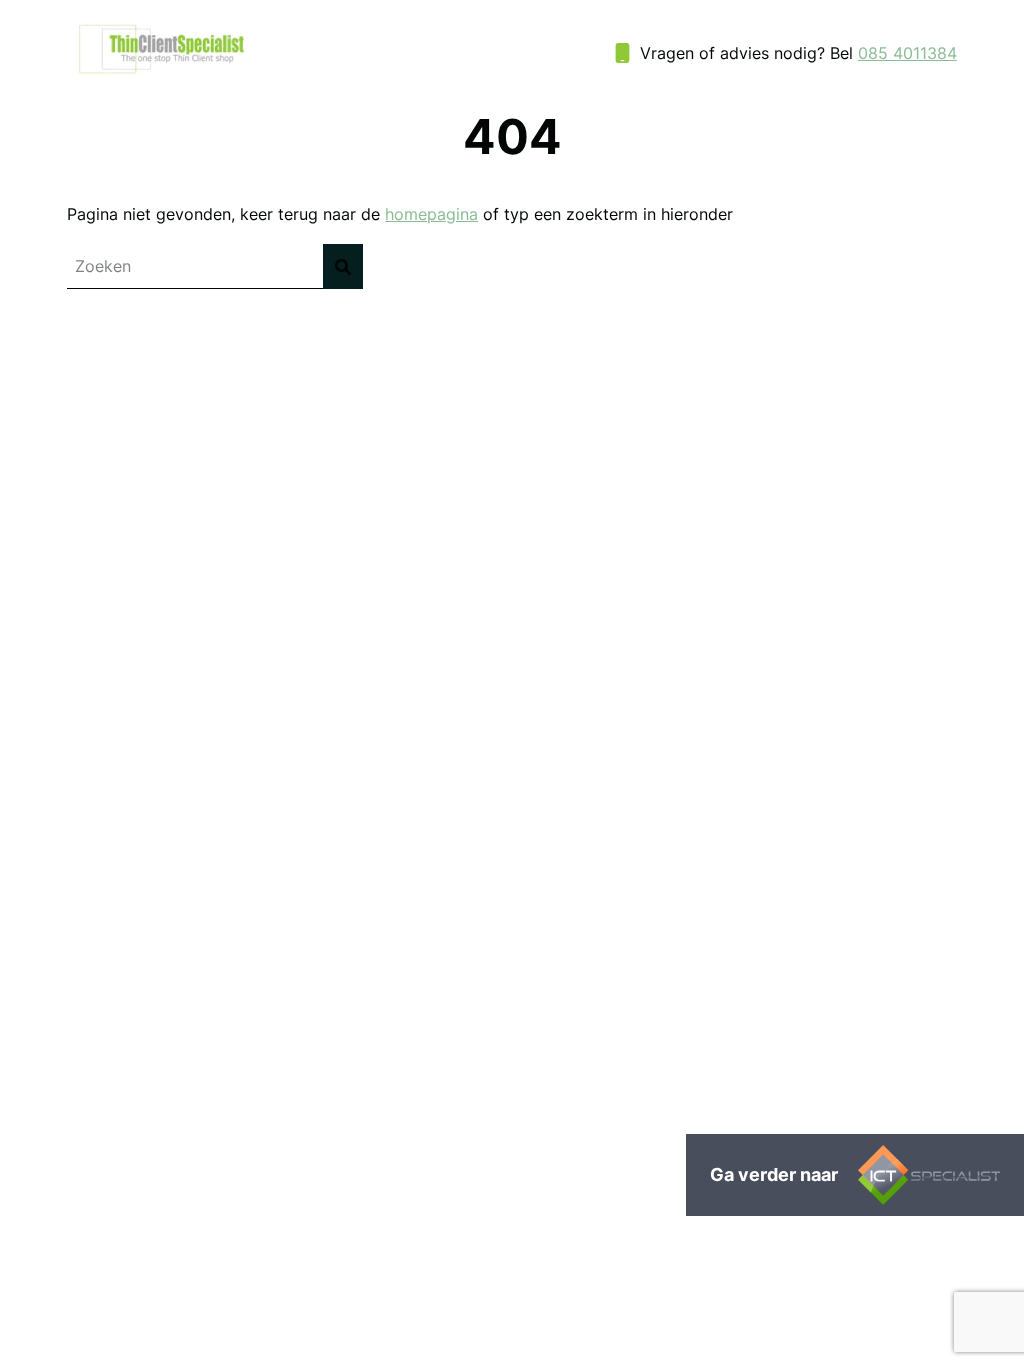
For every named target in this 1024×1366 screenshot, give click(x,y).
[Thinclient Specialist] (165, 75)
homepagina (431, 214)
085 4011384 (907, 53)
